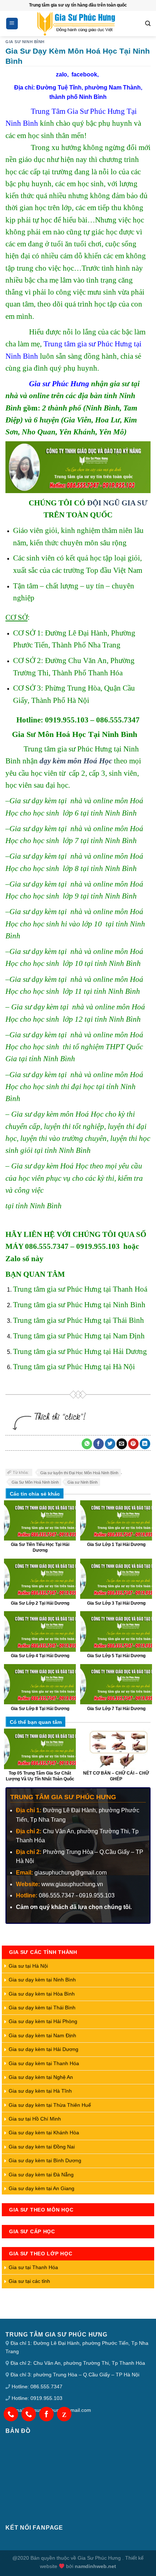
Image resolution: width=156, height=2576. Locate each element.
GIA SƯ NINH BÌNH (25, 42)
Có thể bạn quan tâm (36, 1722)
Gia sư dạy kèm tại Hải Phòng (43, 2021)
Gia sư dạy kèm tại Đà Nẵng (41, 2175)
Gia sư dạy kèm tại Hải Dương (44, 2049)
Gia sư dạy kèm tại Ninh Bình (42, 1980)
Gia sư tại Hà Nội (28, 1966)
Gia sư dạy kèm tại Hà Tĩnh (40, 2091)
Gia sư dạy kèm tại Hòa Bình (42, 1994)
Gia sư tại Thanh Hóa (33, 2267)
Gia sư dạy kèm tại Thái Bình (42, 2008)
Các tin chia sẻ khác (35, 1494)
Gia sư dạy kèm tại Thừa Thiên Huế (50, 2105)
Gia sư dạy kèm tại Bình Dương (45, 2160)
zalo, (64, 74)
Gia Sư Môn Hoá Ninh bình (35, 1482)
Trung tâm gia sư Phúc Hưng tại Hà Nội (74, 1366)
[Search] (148, 24)
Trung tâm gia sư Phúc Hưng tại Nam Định (79, 1336)
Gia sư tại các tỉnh (29, 2281)
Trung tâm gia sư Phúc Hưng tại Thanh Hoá (80, 1289)
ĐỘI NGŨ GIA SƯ (117, 503)
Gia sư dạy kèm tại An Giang (42, 2188)
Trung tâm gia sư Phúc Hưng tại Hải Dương (80, 1351)
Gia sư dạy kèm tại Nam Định (42, 2035)
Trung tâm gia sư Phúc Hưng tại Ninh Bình (79, 1304)
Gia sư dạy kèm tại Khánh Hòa (44, 2133)
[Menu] (12, 24)
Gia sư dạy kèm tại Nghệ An (41, 2077)
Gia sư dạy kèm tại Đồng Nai (42, 2147)
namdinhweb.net (95, 2566)
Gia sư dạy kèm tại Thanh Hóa (44, 2063)
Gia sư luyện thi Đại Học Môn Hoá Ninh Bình (79, 1473)
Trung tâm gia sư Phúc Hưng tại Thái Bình (79, 1320)
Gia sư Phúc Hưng (59, 384)
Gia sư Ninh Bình (83, 1482)
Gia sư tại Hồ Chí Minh (35, 2119)
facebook (84, 74)
